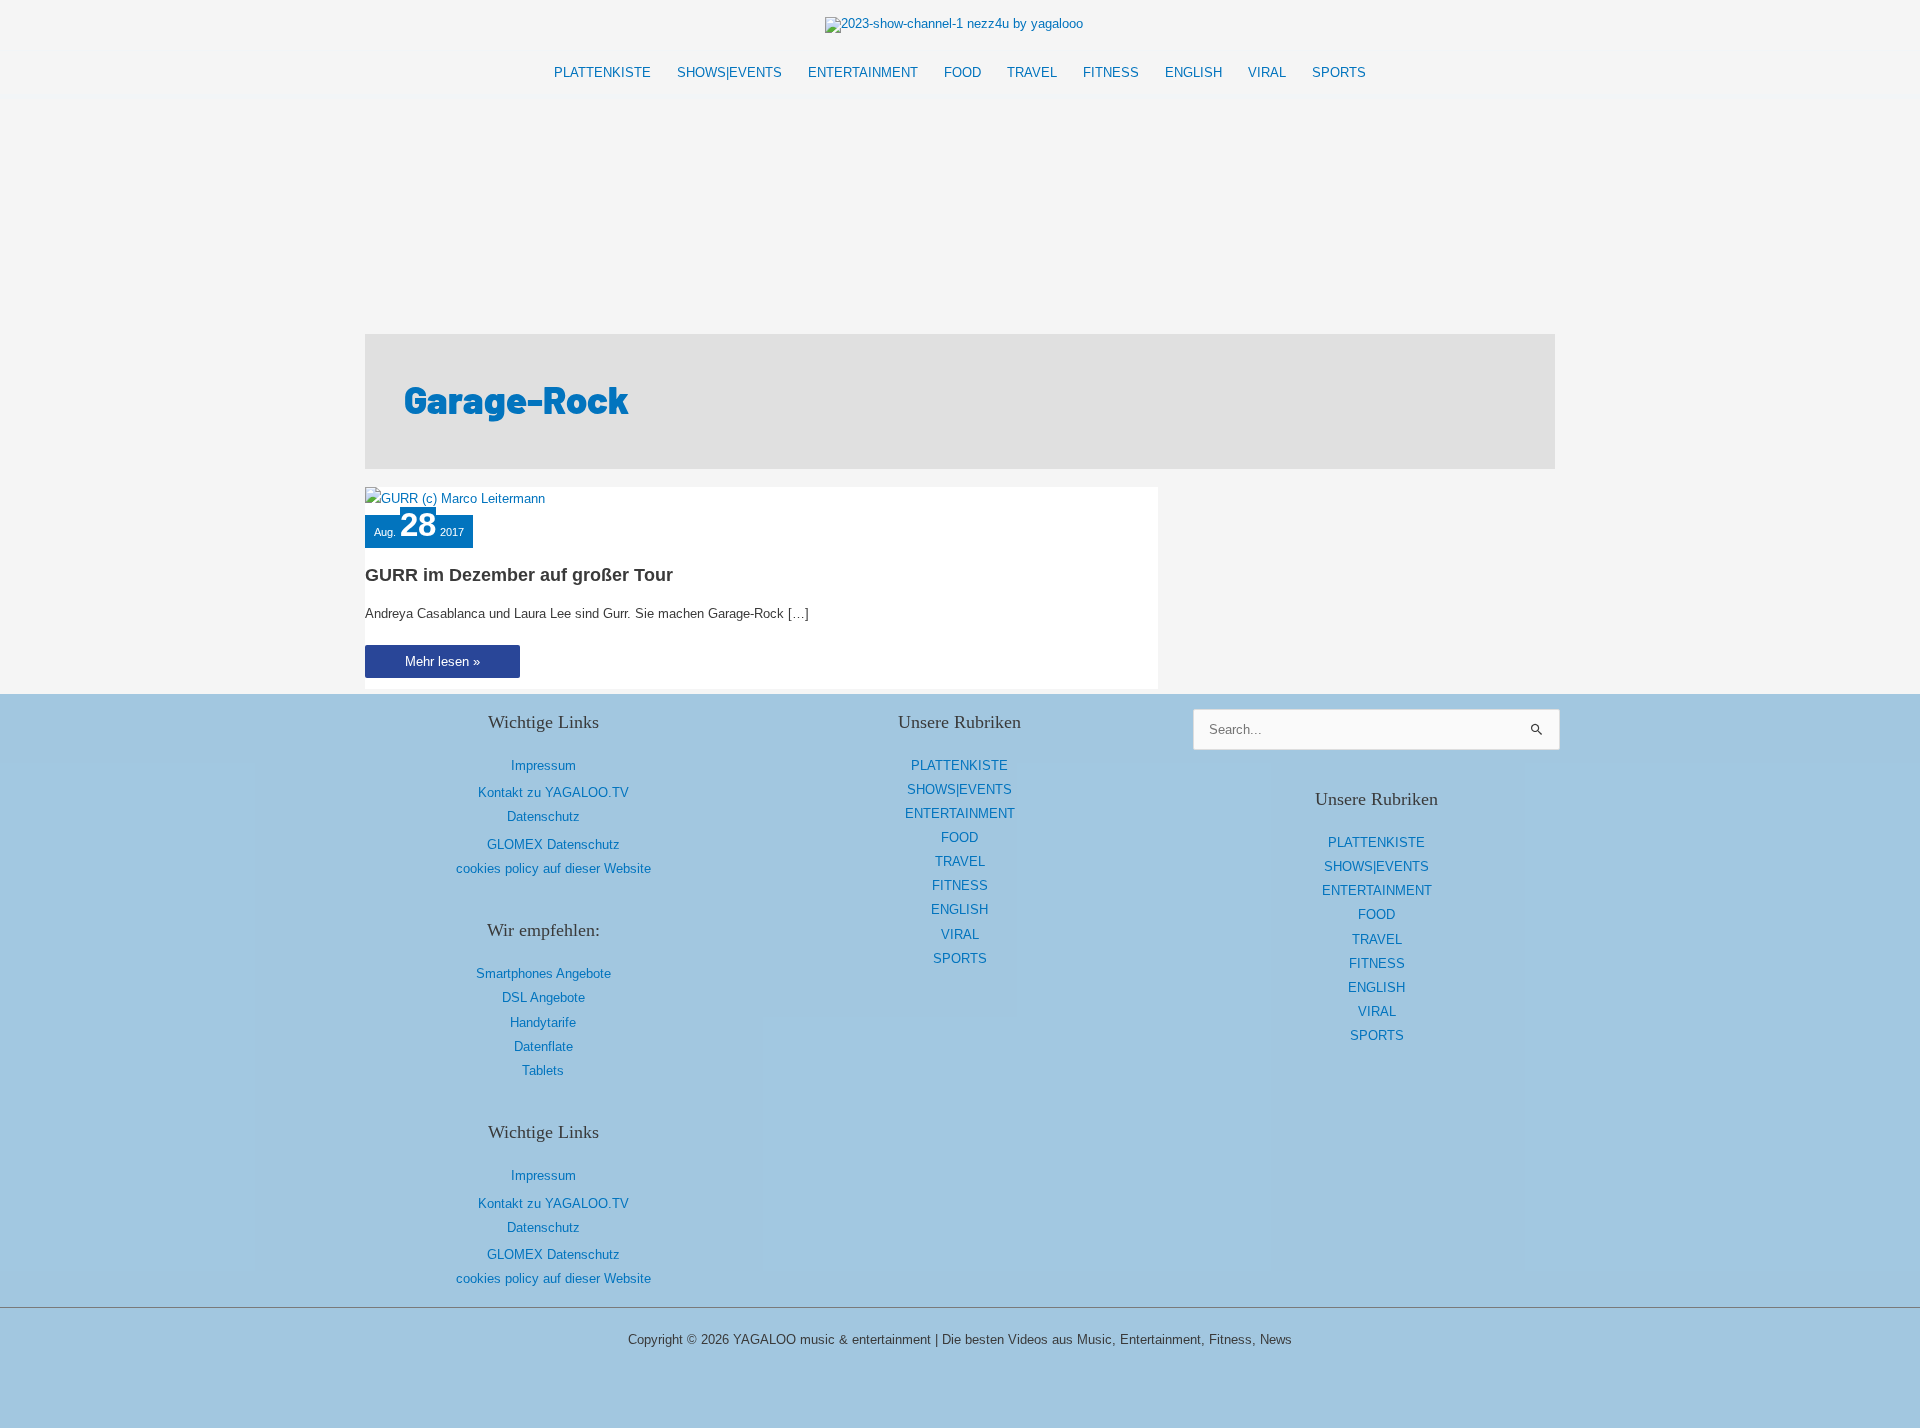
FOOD (959, 837)
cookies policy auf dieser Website (553, 868)
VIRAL (960, 934)
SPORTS (960, 958)
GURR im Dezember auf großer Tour (519, 575)
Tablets (543, 1070)
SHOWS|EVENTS (959, 789)
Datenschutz (543, 816)
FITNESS (960, 885)
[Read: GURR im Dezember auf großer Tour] (455, 498)
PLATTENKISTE (959, 765)
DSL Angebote (543, 997)
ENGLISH (959, 909)
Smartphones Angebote (543, 973)
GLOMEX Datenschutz (553, 844)
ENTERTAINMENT (960, 813)
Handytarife (543, 1022)
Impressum (543, 765)
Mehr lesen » (442, 665)
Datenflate (543, 1046)
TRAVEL (960, 861)
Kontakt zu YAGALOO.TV (553, 792)
